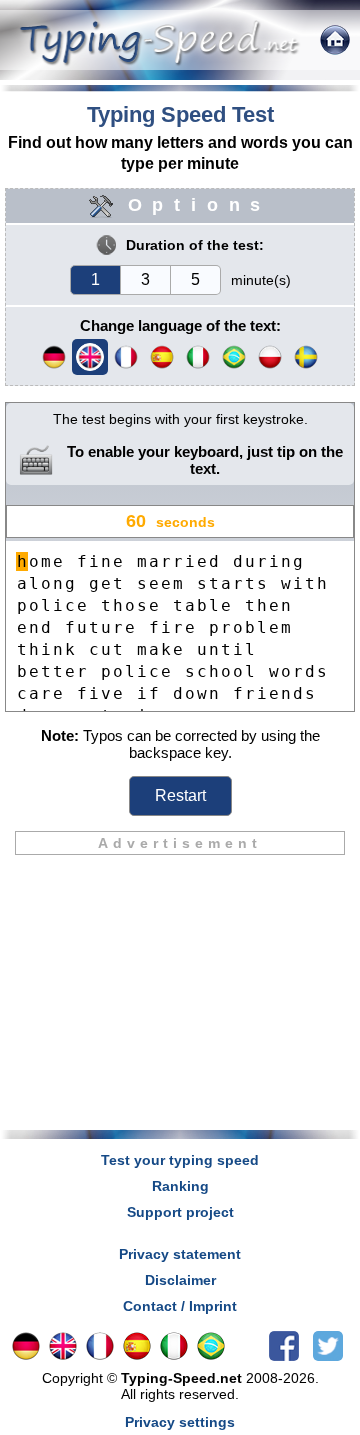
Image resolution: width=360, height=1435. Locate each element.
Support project (180, 1212)
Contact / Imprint (180, 1306)
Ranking (180, 1186)
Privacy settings (180, 1422)
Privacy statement (180, 1254)
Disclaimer (180, 1280)
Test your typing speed (180, 1160)
